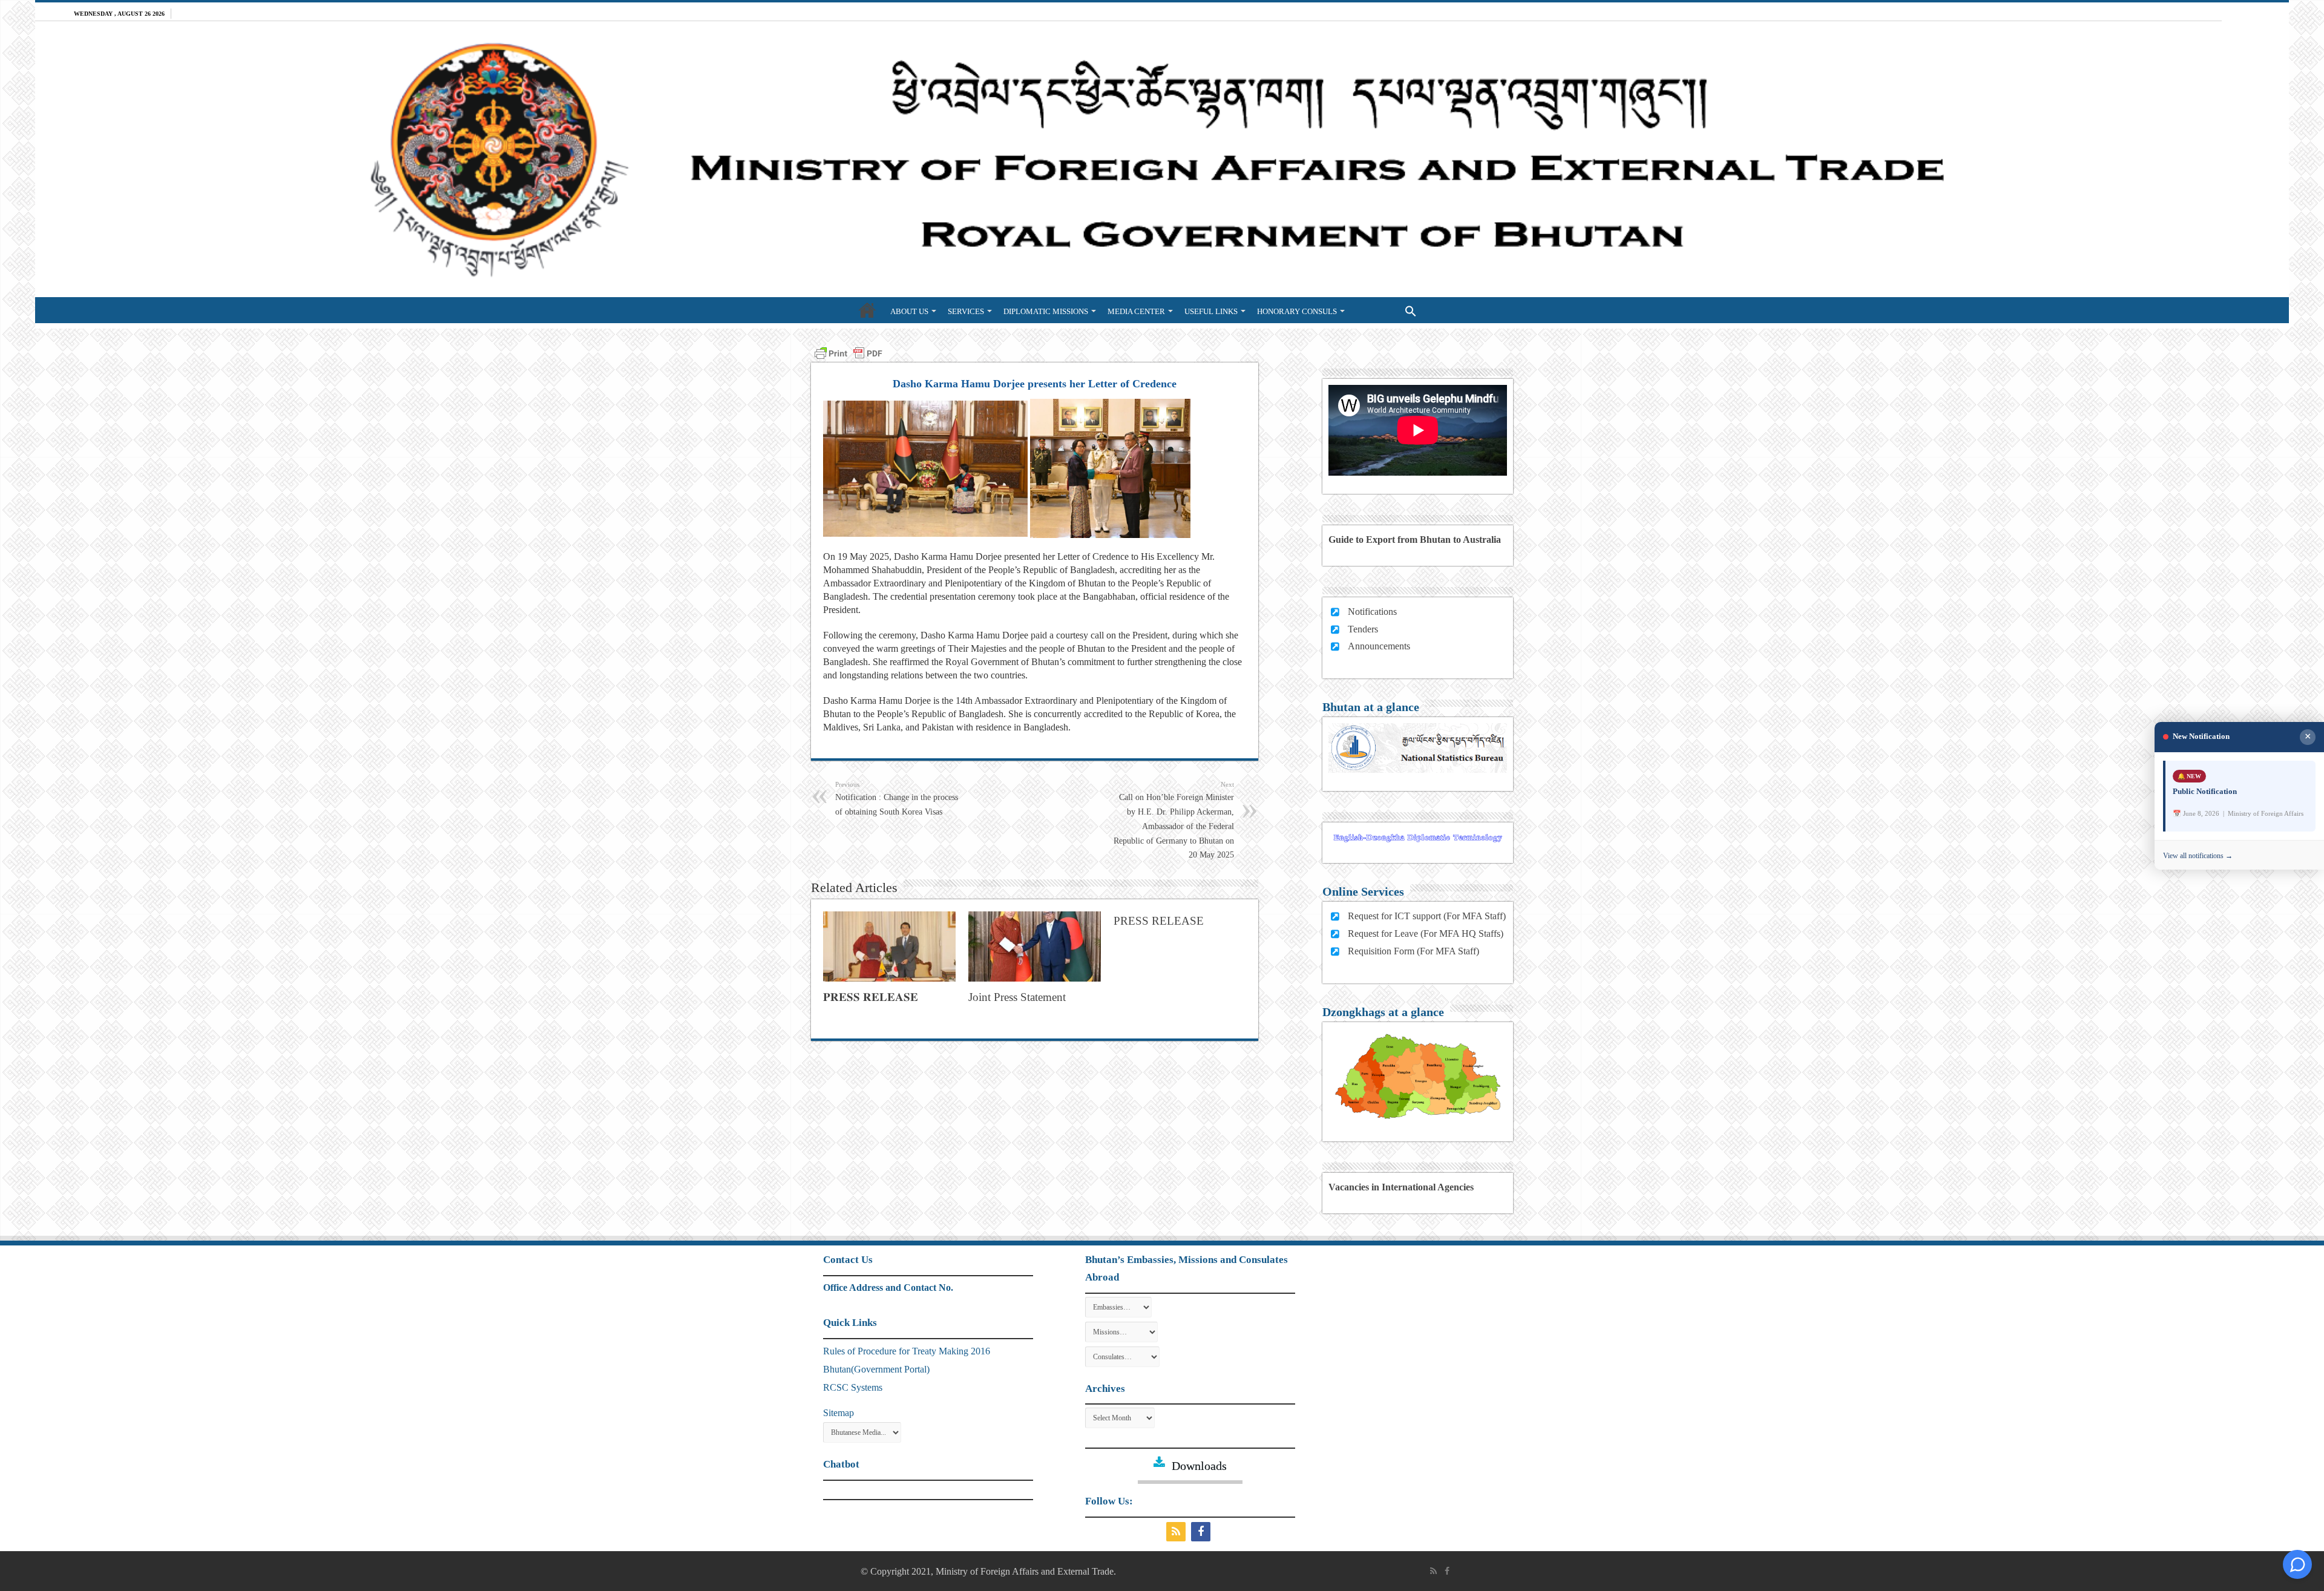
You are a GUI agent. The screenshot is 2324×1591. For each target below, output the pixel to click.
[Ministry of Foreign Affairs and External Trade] (1162, 159)
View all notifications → (2198, 856)
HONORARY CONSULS (1297, 311)
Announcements (1379, 646)
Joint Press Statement (1017, 997)
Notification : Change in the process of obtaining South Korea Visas (897, 799)
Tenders (1363, 629)
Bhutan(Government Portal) (876, 1369)
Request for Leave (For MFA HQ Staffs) (1426, 933)
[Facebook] (1202, 1532)
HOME (867, 310)
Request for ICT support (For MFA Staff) (1427, 916)
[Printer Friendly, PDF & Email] (849, 352)
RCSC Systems (853, 1387)
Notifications (1372, 612)
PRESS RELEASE (1159, 921)
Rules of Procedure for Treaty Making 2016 (907, 1351)
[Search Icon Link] (1386, 310)
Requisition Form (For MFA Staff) (1413, 951)
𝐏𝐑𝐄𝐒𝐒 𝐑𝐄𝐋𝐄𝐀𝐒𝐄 (871, 997)
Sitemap (839, 1413)
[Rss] (1177, 1532)
